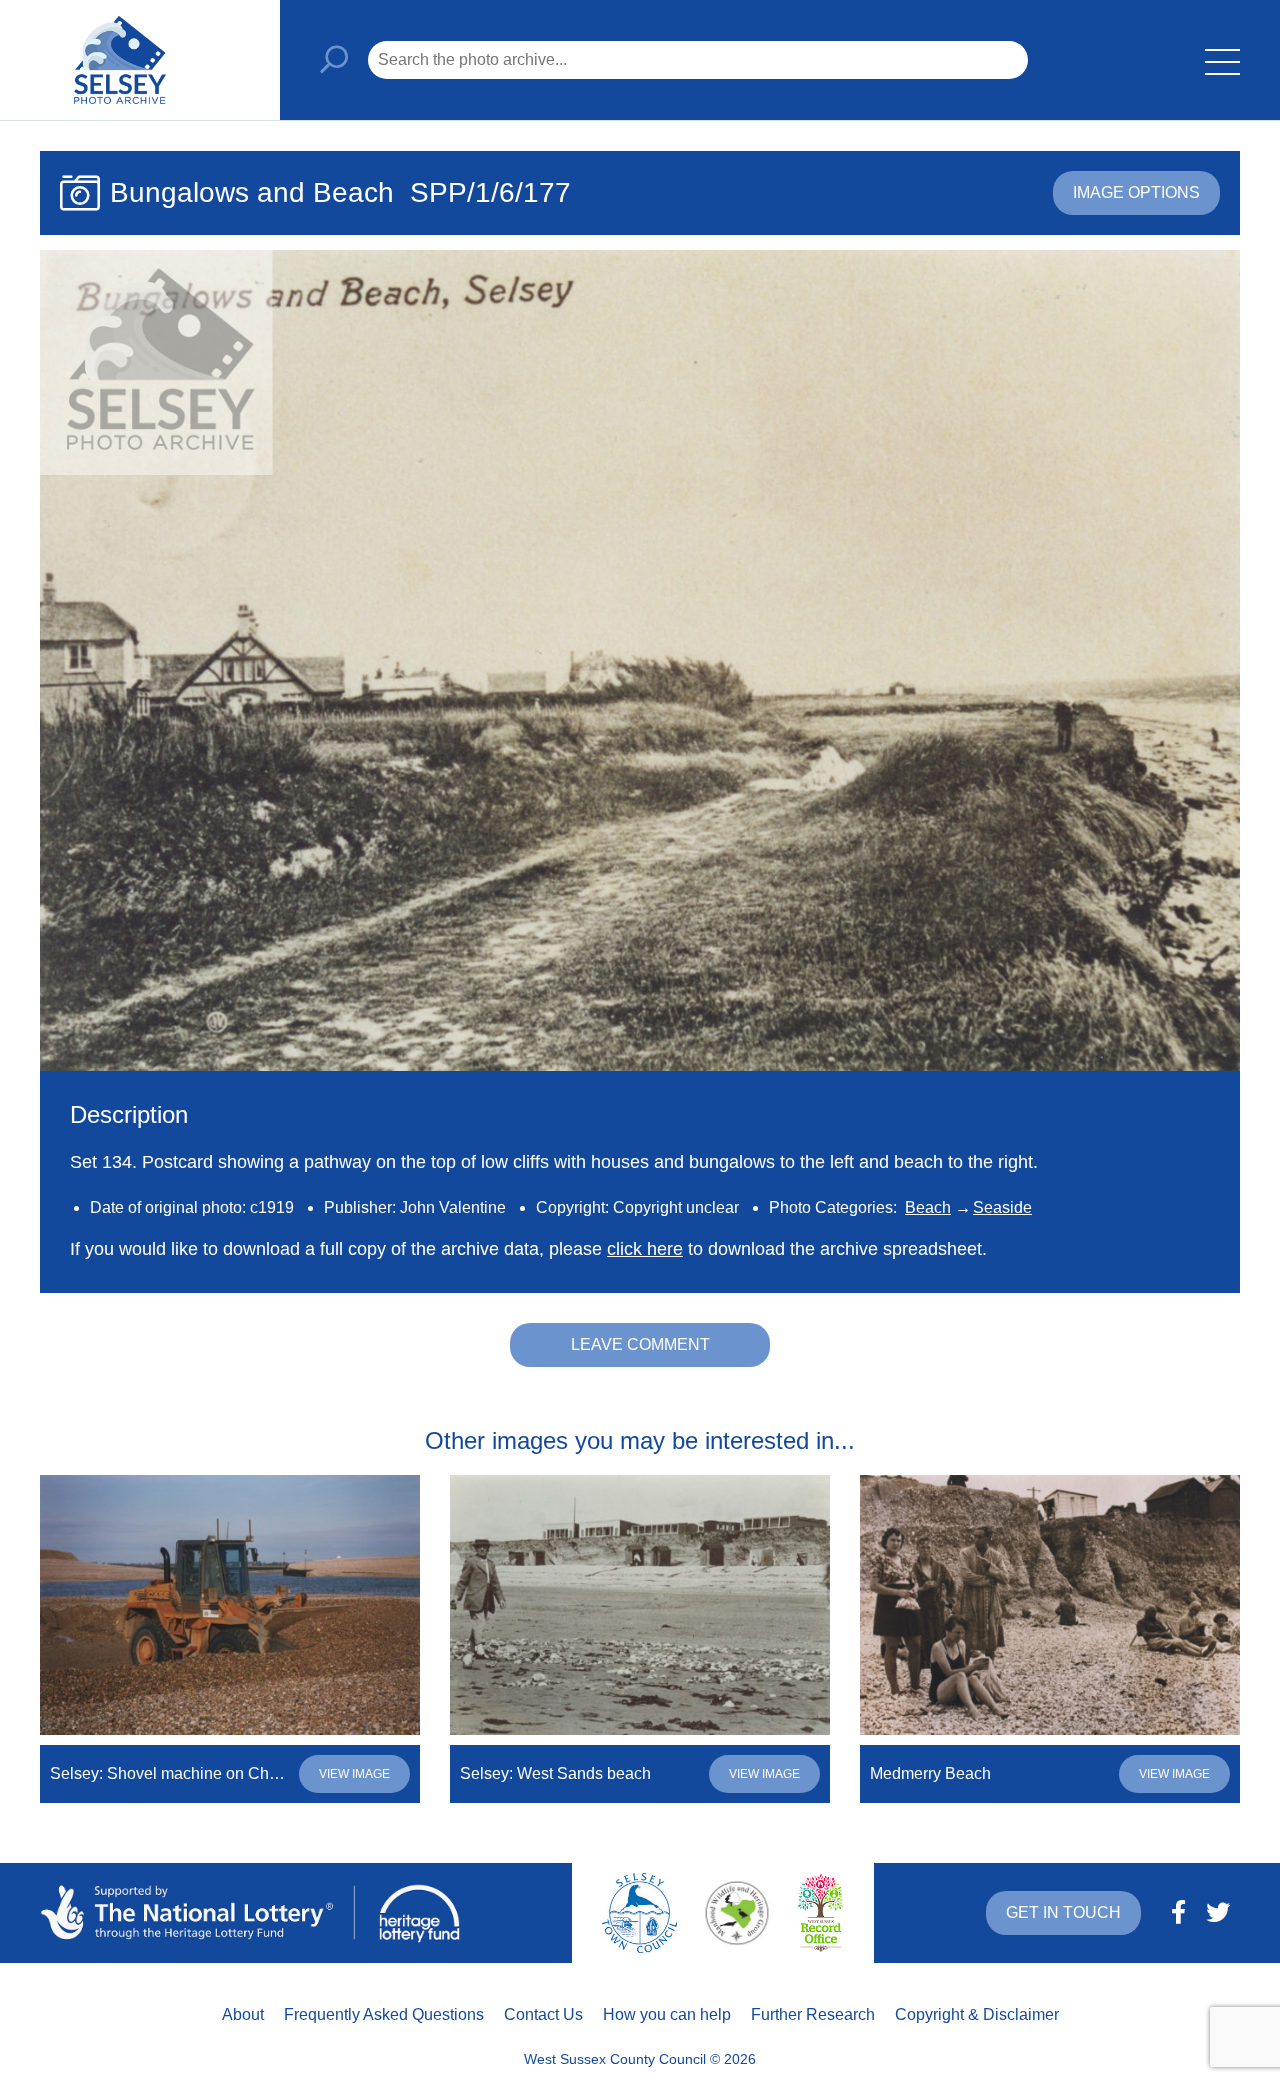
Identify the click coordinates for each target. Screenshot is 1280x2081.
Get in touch (1063, 1912)
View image (354, 1774)
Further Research (813, 2014)
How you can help (667, 2014)
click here (645, 1249)
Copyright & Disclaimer (977, 2014)
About (243, 2014)
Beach (928, 1207)
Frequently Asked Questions (384, 2014)
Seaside (1002, 1207)
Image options (1136, 192)
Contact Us (543, 2014)
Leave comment (640, 1344)
